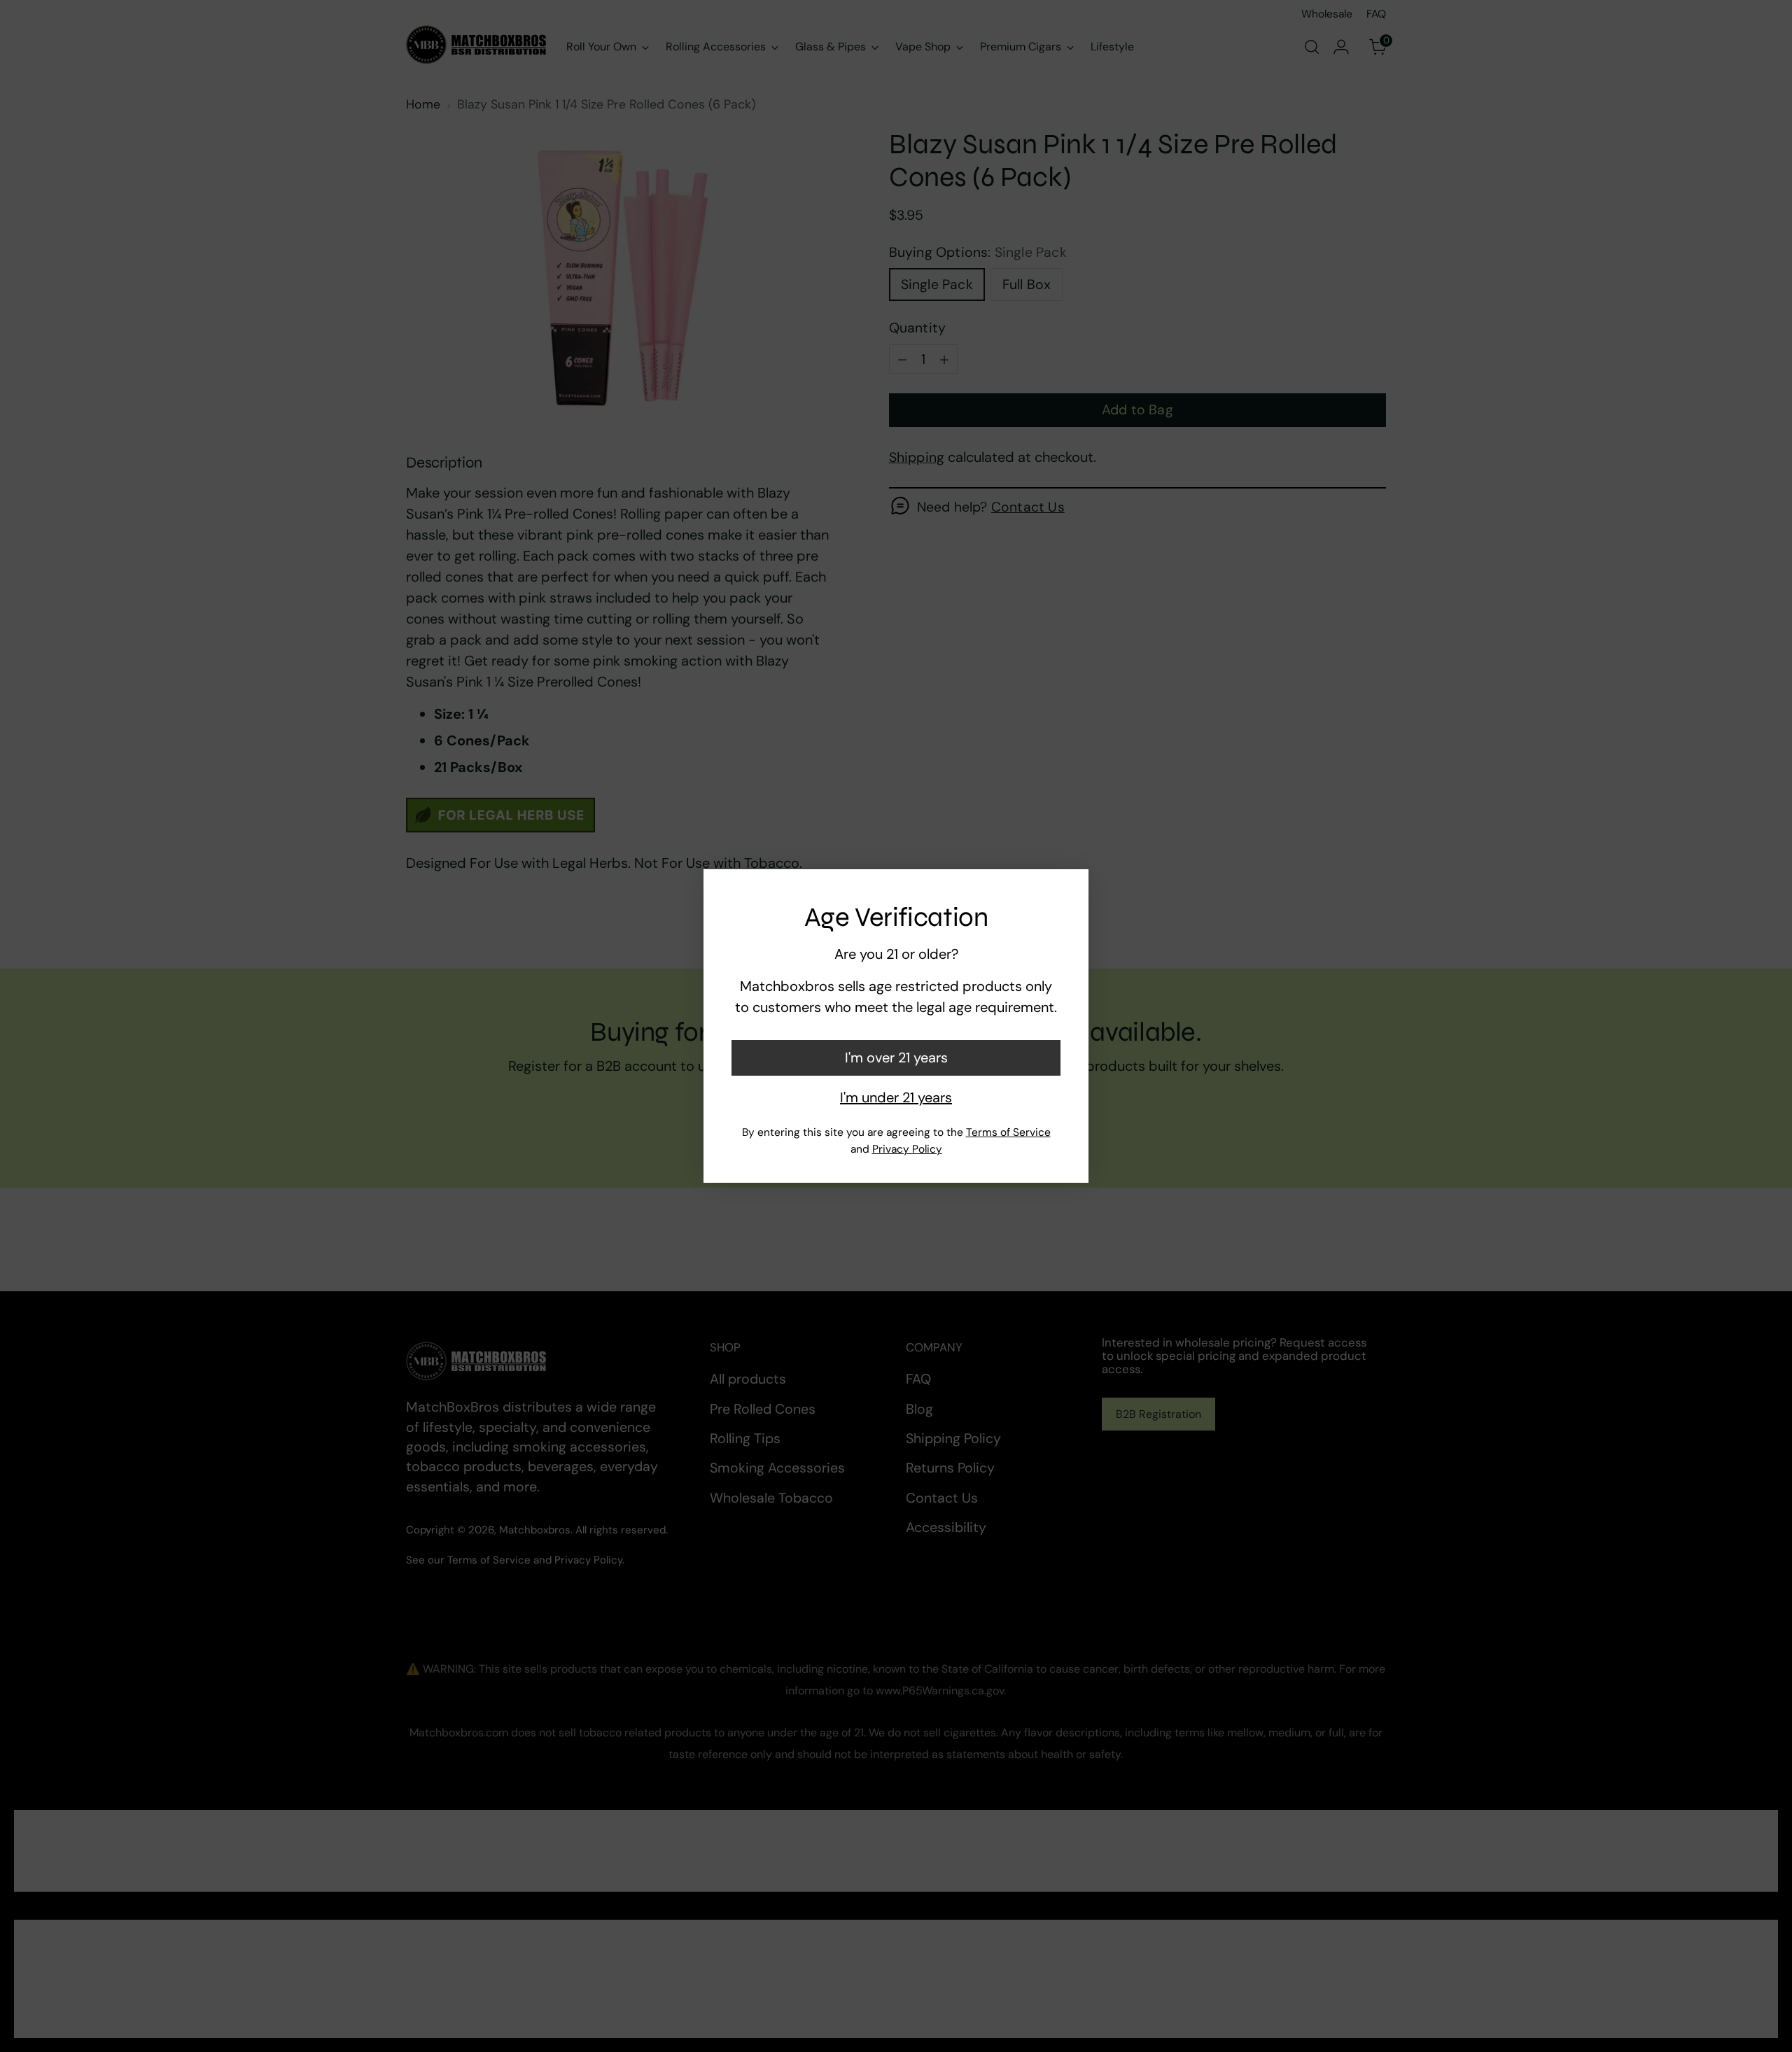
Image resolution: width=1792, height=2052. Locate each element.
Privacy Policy (907, 1149)
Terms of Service (1008, 1132)
